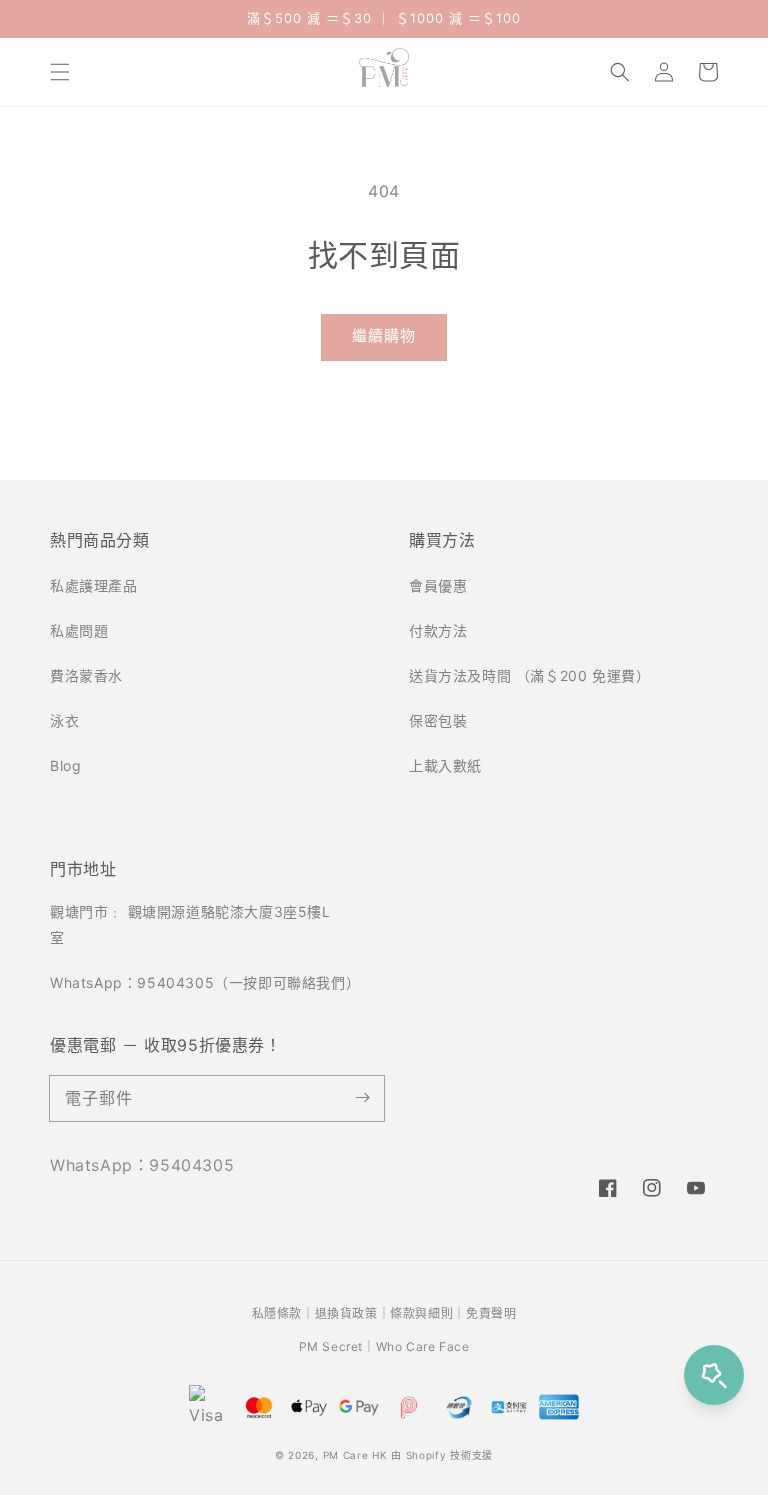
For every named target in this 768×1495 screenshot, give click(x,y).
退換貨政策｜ (353, 1313)
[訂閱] (362, 1098)
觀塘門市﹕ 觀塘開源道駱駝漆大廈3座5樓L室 (190, 924)
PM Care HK (355, 1455)
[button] (60, 72)
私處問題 (79, 630)
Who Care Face (423, 1346)
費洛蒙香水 (86, 675)
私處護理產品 (94, 585)
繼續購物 (384, 335)
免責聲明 (491, 1313)
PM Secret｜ (337, 1346)
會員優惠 (438, 585)
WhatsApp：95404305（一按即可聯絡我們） (204, 982)
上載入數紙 (445, 765)
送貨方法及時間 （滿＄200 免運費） (529, 675)
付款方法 (438, 630)
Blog (65, 765)
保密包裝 (438, 720)
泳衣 (64, 720)
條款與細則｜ (428, 1313)
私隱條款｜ (283, 1313)
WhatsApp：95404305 (142, 1165)
